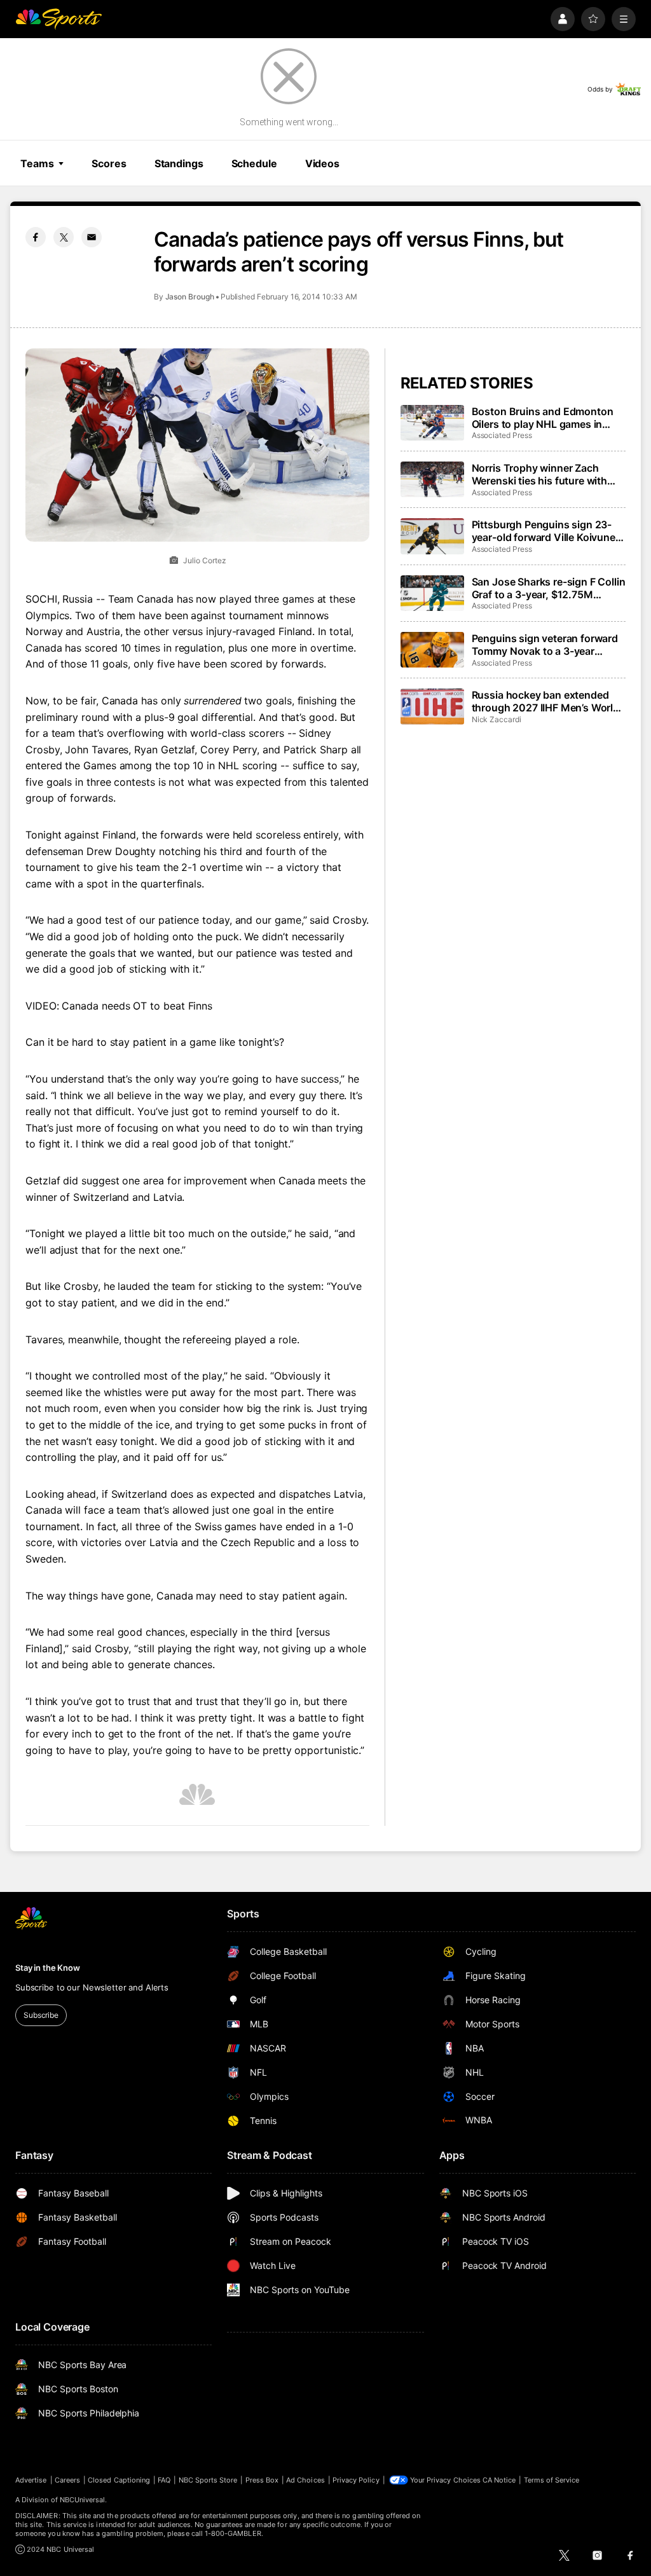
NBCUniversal (83, 2500)
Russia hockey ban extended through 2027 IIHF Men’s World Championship (545, 701)
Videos (322, 163)
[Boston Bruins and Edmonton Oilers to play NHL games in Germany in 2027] (432, 423)
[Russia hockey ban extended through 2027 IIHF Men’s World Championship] (432, 706)
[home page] (58, 19)
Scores (109, 163)
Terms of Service (552, 2480)
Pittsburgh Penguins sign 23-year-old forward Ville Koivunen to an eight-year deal (547, 531)
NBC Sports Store (208, 2480)
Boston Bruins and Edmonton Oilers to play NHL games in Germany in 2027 (543, 418)
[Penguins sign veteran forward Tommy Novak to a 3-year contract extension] (432, 650)
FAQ (164, 2480)
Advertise (31, 2480)
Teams (37, 163)
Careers (67, 2480)
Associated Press (502, 435)
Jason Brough (190, 297)
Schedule (254, 163)
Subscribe (41, 2015)
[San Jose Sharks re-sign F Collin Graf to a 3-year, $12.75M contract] (432, 593)
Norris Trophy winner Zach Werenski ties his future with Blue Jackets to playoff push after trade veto (540, 474)
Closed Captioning (119, 2480)
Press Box (262, 2480)
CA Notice (499, 2480)
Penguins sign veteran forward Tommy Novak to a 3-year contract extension (545, 645)
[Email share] (92, 237)
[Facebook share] (36, 237)
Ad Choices (305, 2480)
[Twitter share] (64, 237)
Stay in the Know (48, 1968)
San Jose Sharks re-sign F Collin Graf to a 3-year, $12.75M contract (549, 588)
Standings (179, 163)
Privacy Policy (356, 2480)
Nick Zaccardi (497, 719)
